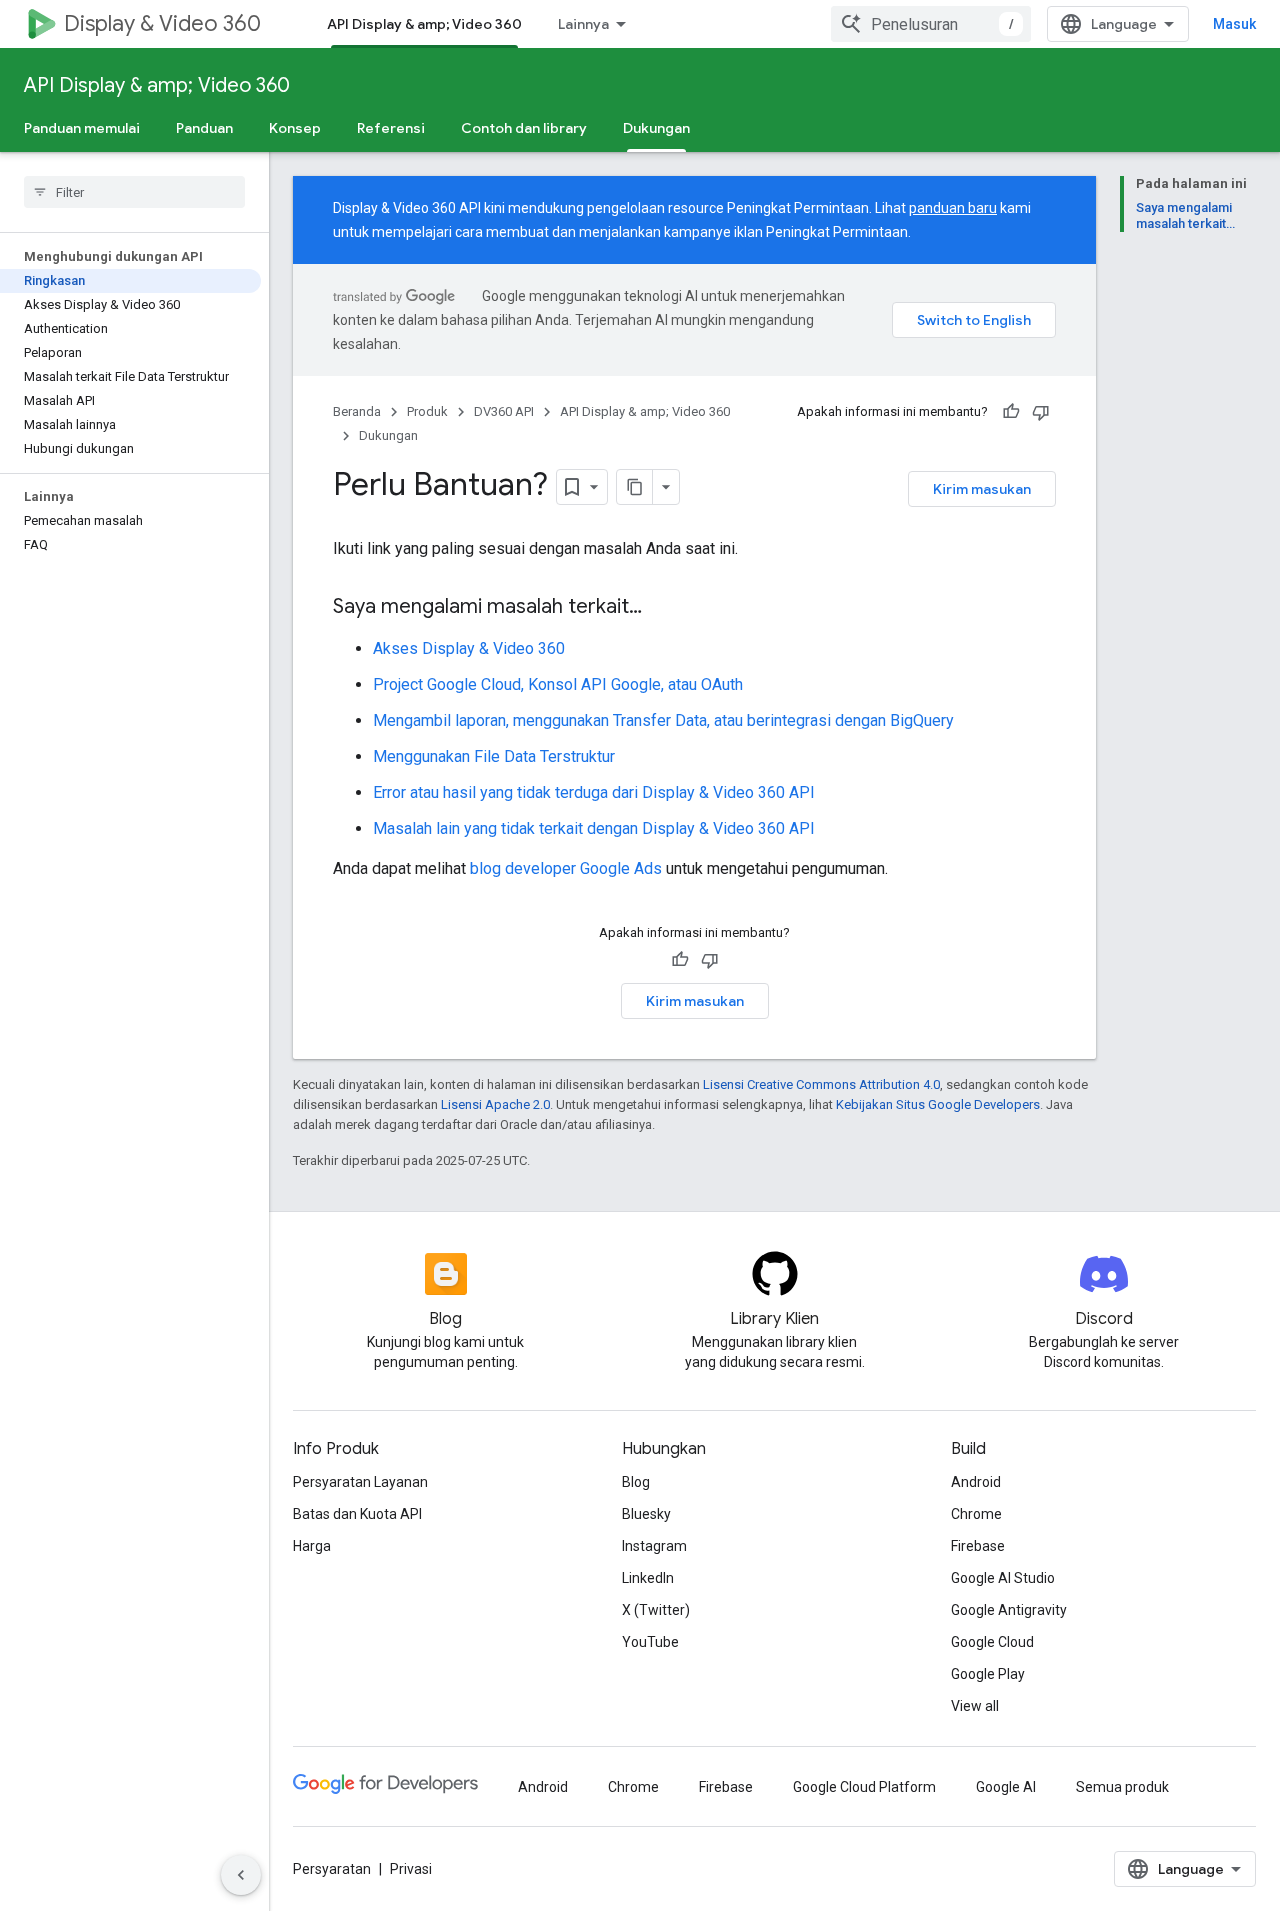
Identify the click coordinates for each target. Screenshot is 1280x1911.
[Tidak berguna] (1041, 412)
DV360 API (504, 411)
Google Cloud (992, 1642)
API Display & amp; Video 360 (424, 24)
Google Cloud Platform (864, 1787)
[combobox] (931, 24)
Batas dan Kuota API (357, 1514)
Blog (636, 1482)
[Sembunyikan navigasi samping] (241, 1875)
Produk (427, 411)
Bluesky (646, 1514)
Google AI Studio (1003, 1578)
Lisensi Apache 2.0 (495, 1104)
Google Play (988, 1674)
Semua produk (1122, 1787)
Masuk (1234, 24)
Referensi (391, 128)
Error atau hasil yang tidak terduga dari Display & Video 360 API (594, 792)
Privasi (411, 1869)
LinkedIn (648, 1578)
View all (975, 1706)
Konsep (295, 128)
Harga (312, 1546)
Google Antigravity (1009, 1610)
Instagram (654, 1546)
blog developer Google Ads (566, 868)
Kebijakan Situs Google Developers (938, 1104)
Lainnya (583, 24)
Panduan (204, 128)
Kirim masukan (982, 489)
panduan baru (953, 208)
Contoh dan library (524, 128)
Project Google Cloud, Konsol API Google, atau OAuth (558, 684)
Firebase (978, 1546)
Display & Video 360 (162, 23)
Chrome (976, 1514)
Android (976, 1482)
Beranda (357, 411)
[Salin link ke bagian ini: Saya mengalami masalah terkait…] (662, 608)
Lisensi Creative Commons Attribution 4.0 (821, 1084)
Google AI (1006, 1787)
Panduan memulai (82, 128)
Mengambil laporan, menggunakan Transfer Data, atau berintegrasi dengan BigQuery (663, 720)
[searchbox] (134, 192)
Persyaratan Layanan (360, 1482)
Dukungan (656, 128)
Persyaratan (332, 1869)
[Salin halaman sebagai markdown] (635, 487)
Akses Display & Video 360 (469, 648)
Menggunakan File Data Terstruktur (494, 756)
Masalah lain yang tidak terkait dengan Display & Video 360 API (594, 828)
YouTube (650, 1642)
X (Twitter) (656, 1610)
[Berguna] (1011, 412)
